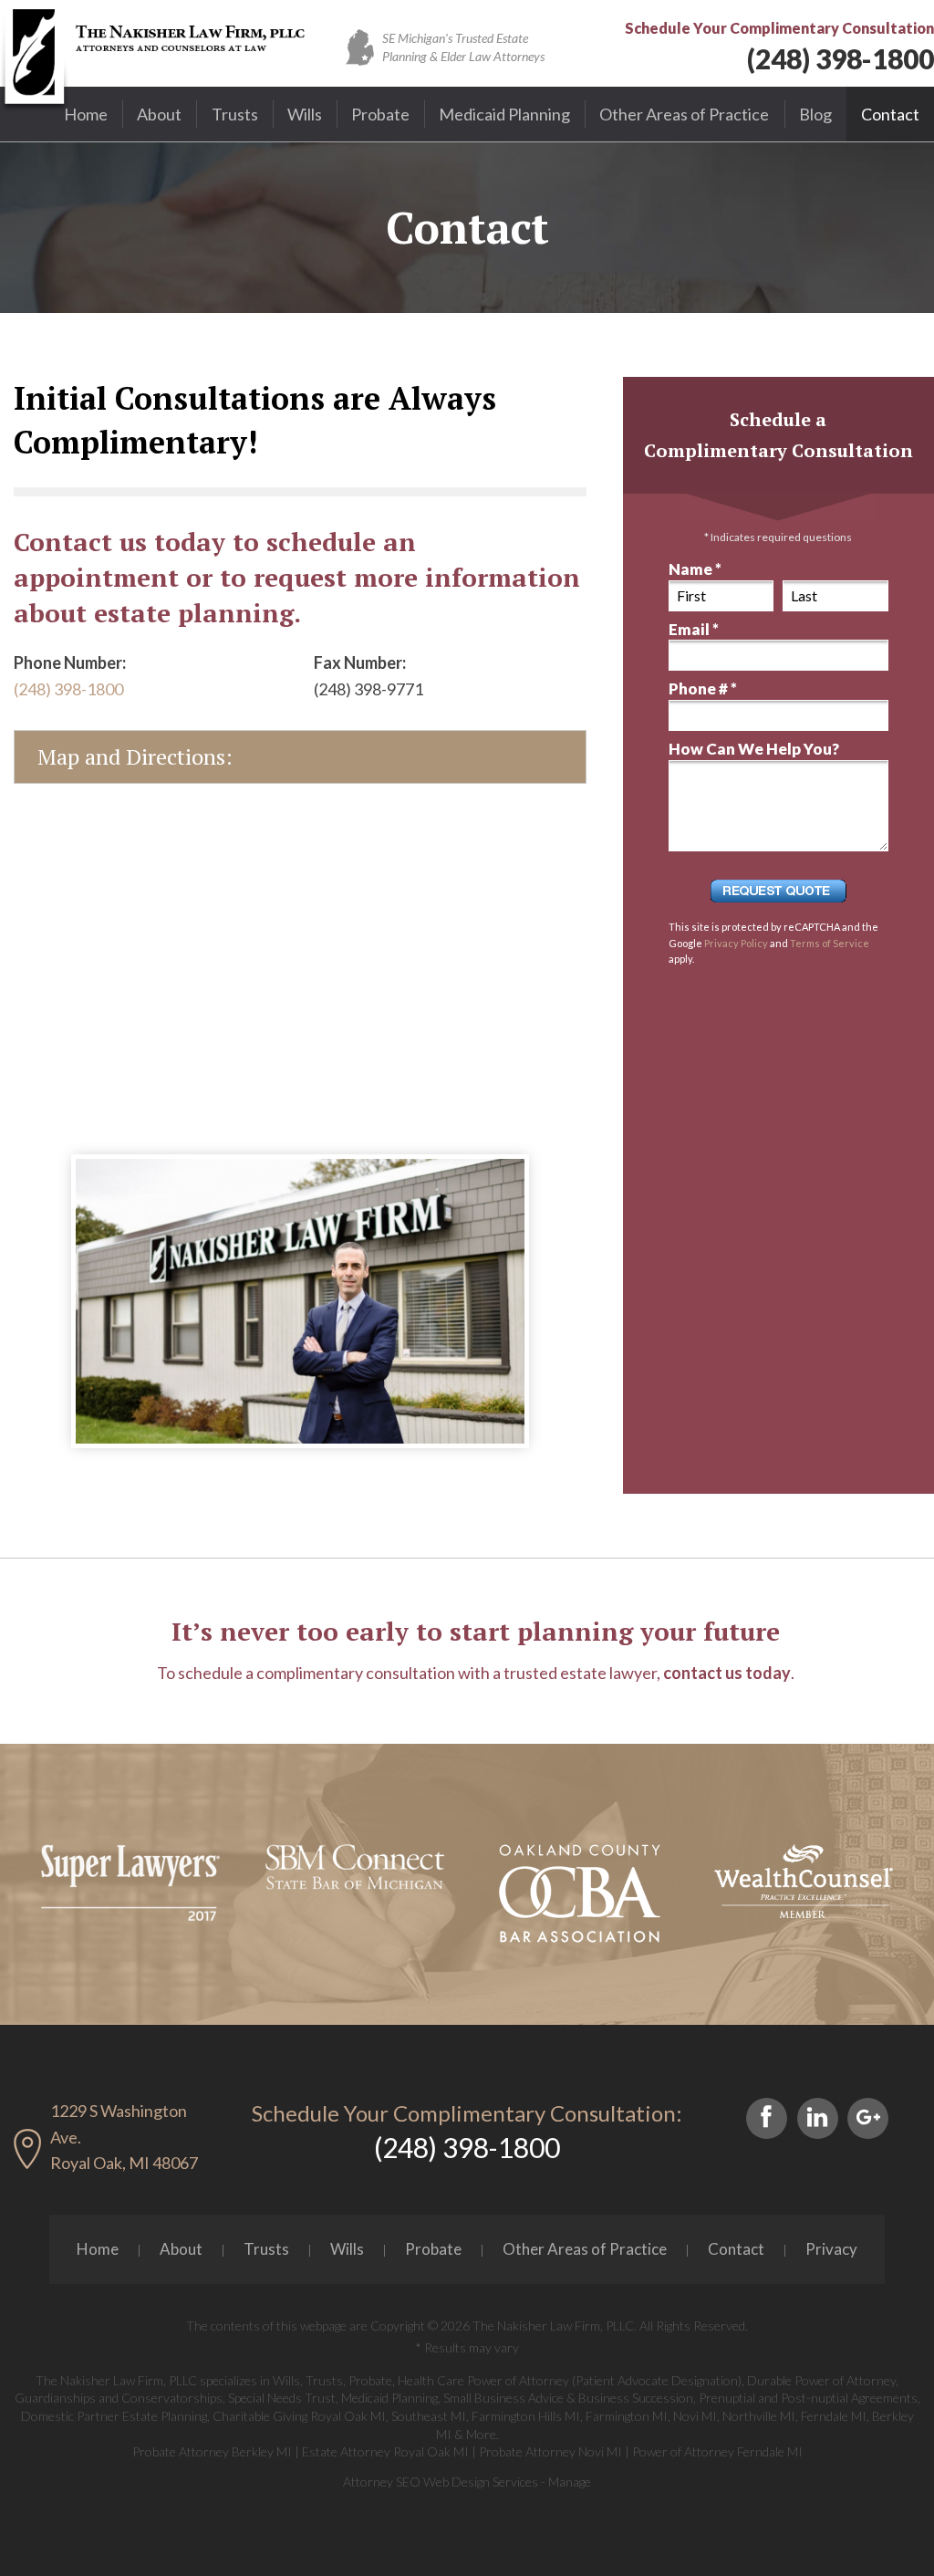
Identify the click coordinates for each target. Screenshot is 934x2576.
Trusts (235, 114)
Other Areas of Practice (684, 114)
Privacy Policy (736, 943)
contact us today (727, 1673)
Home (86, 114)
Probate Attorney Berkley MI (212, 2451)
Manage (570, 2482)
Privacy (831, 2249)
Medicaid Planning (504, 114)
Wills (305, 114)
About (159, 114)
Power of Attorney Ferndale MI (717, 2451)
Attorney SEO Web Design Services (441, 2482)
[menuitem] (86, 114)
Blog (815, 114)
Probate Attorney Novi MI (550, 2451)
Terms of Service (830, 943)
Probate (380, 114)
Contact (890, 114)
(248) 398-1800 (841, 58)
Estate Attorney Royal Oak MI (385, 2451)
